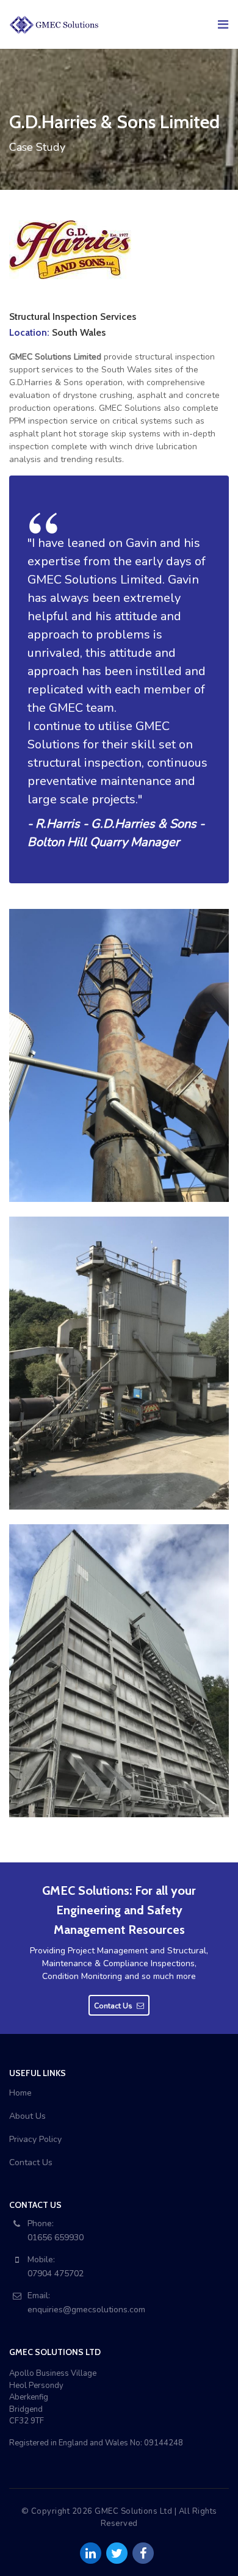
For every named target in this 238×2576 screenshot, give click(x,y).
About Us (27, 2116)
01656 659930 (56, 2238)
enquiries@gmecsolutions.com (86, 2310)
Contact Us (31, 2162)
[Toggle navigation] (222, 24)
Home (20, 2093)
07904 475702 (56, 2274)
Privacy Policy (35, 2139)
